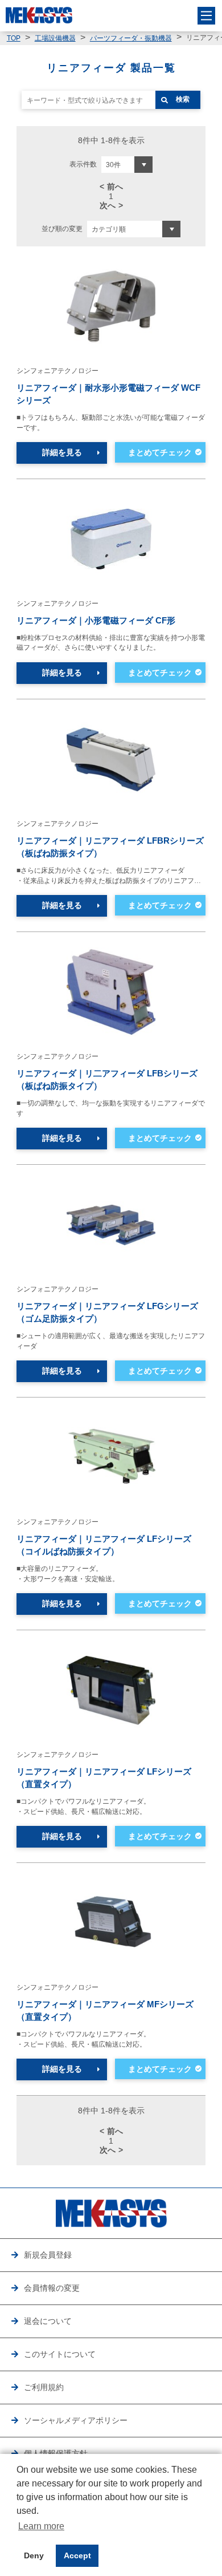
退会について (48, 2321)
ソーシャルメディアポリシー (76, 2421)
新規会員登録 (48, 2255)
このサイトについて (60, 2354)
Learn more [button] (41, 2526)
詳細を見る (62, 453)
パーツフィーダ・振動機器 (131, 38)
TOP (14, 38)
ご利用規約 (44, 2387)
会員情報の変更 (52, 2288)
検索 (183, 99)
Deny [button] (34, 2555)
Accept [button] (77, 2555)
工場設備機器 (55, 38)
